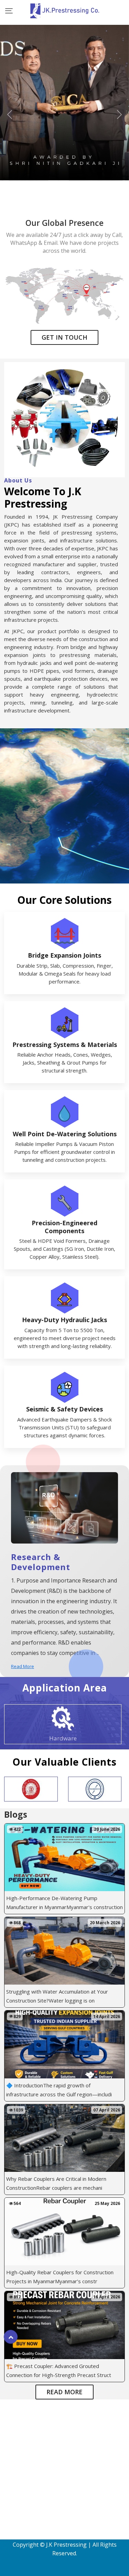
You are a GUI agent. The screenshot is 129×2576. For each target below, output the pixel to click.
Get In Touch (64, 337)
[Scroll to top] (11, 2334)
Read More (23, 1666)
